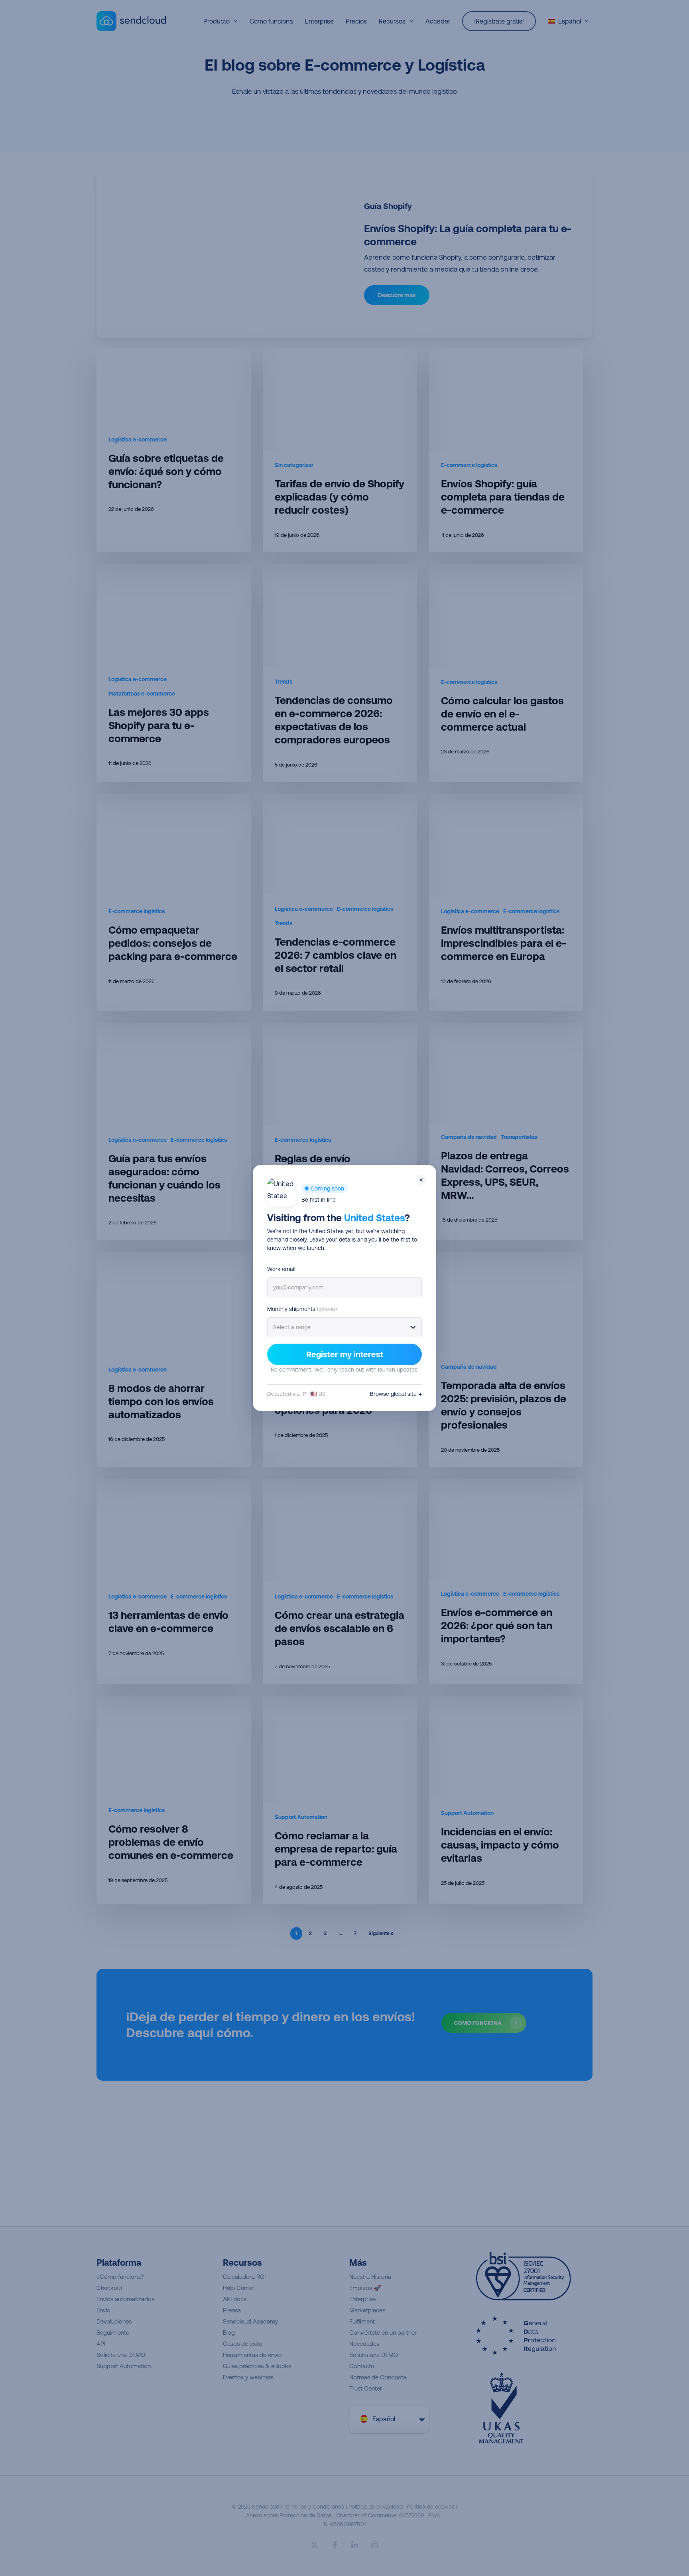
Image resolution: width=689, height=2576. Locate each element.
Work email (281, 1269)
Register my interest (345, 1354)
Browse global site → (396, 1394)
